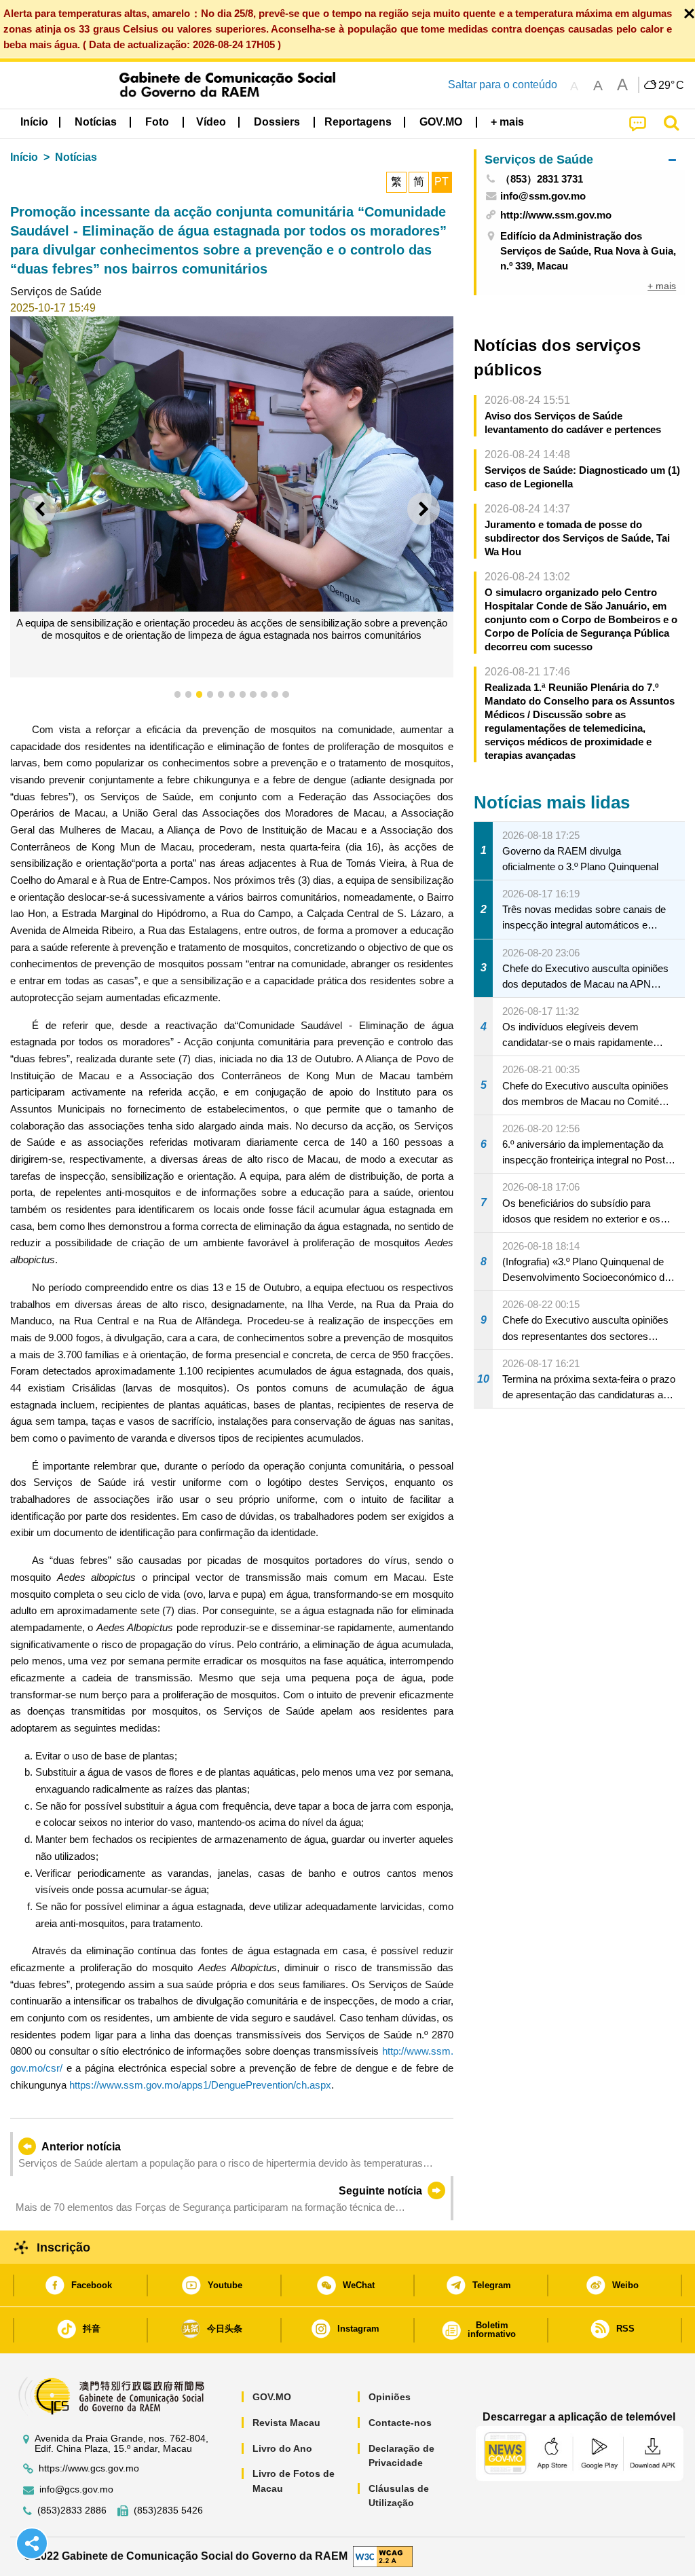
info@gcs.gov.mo (76, 2489)
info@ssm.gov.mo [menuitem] (543, 196)
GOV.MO (272, 2397)
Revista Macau (286, 2423)
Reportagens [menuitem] (358, 122)
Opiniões (390, 2397)
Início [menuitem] (34, 122)
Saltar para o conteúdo (503, 85)
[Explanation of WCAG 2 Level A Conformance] (383, 2555)
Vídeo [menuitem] (211, 122)
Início (24, 157)
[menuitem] (96, 122)
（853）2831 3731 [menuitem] (542, 179)
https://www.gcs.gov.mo (89, 2468)
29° (671, 86)
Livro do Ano (282, 2448)
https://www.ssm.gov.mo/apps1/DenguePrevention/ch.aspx (200, 2085)
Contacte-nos (400, 2423)
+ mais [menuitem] (662, 286)
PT (442, 182)
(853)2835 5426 (168, 2510)
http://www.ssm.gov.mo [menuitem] (556, 215)
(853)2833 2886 (72, 2510)
